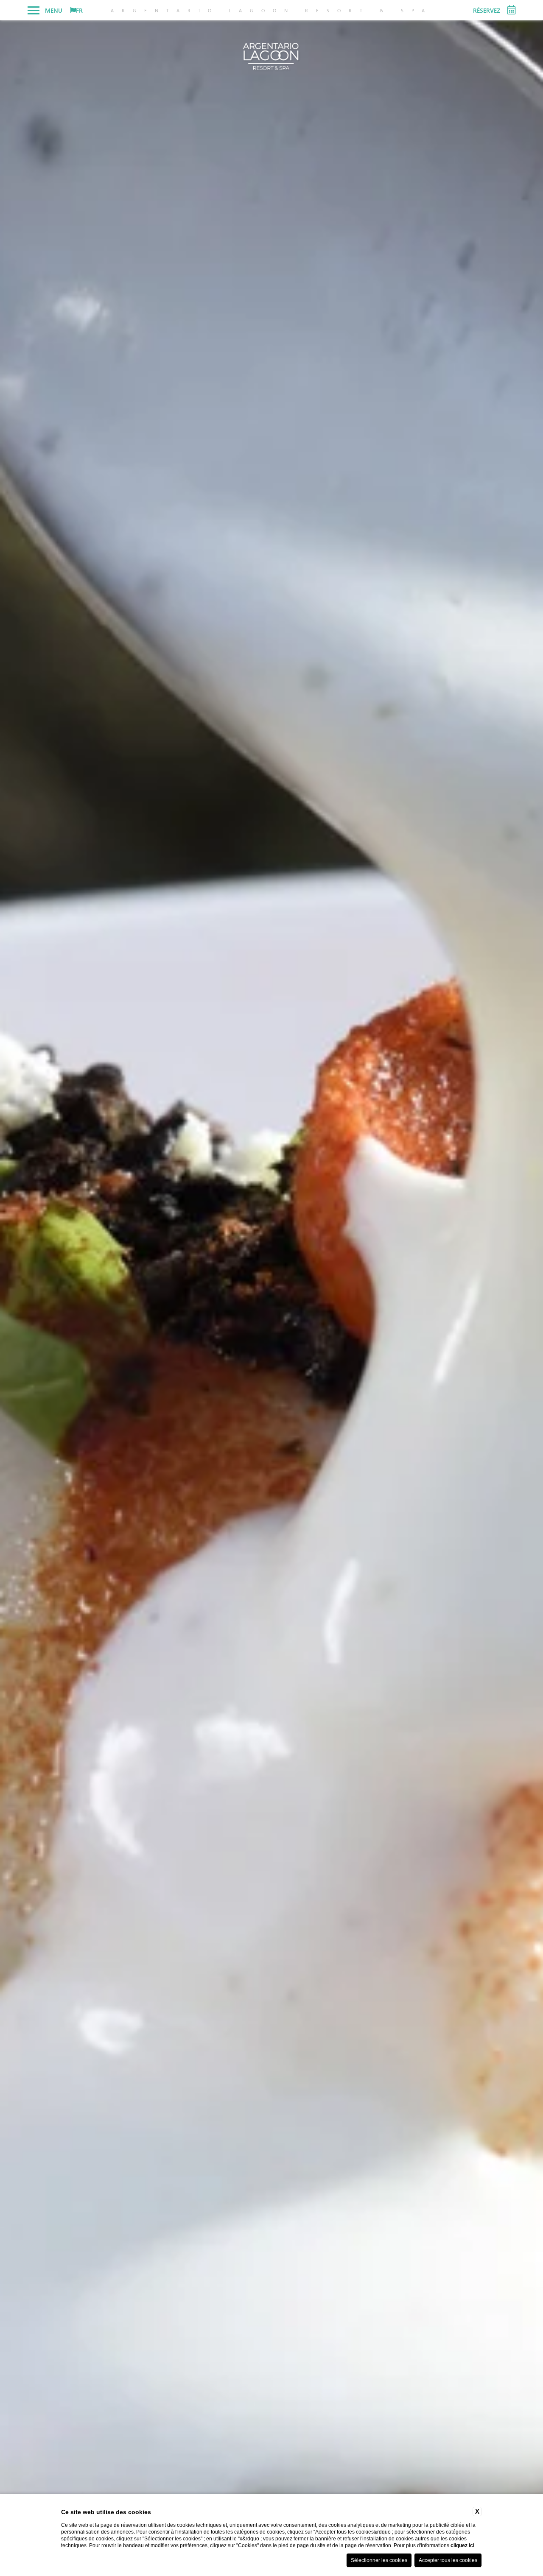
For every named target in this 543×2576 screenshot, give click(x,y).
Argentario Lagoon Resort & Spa (272, 10)
